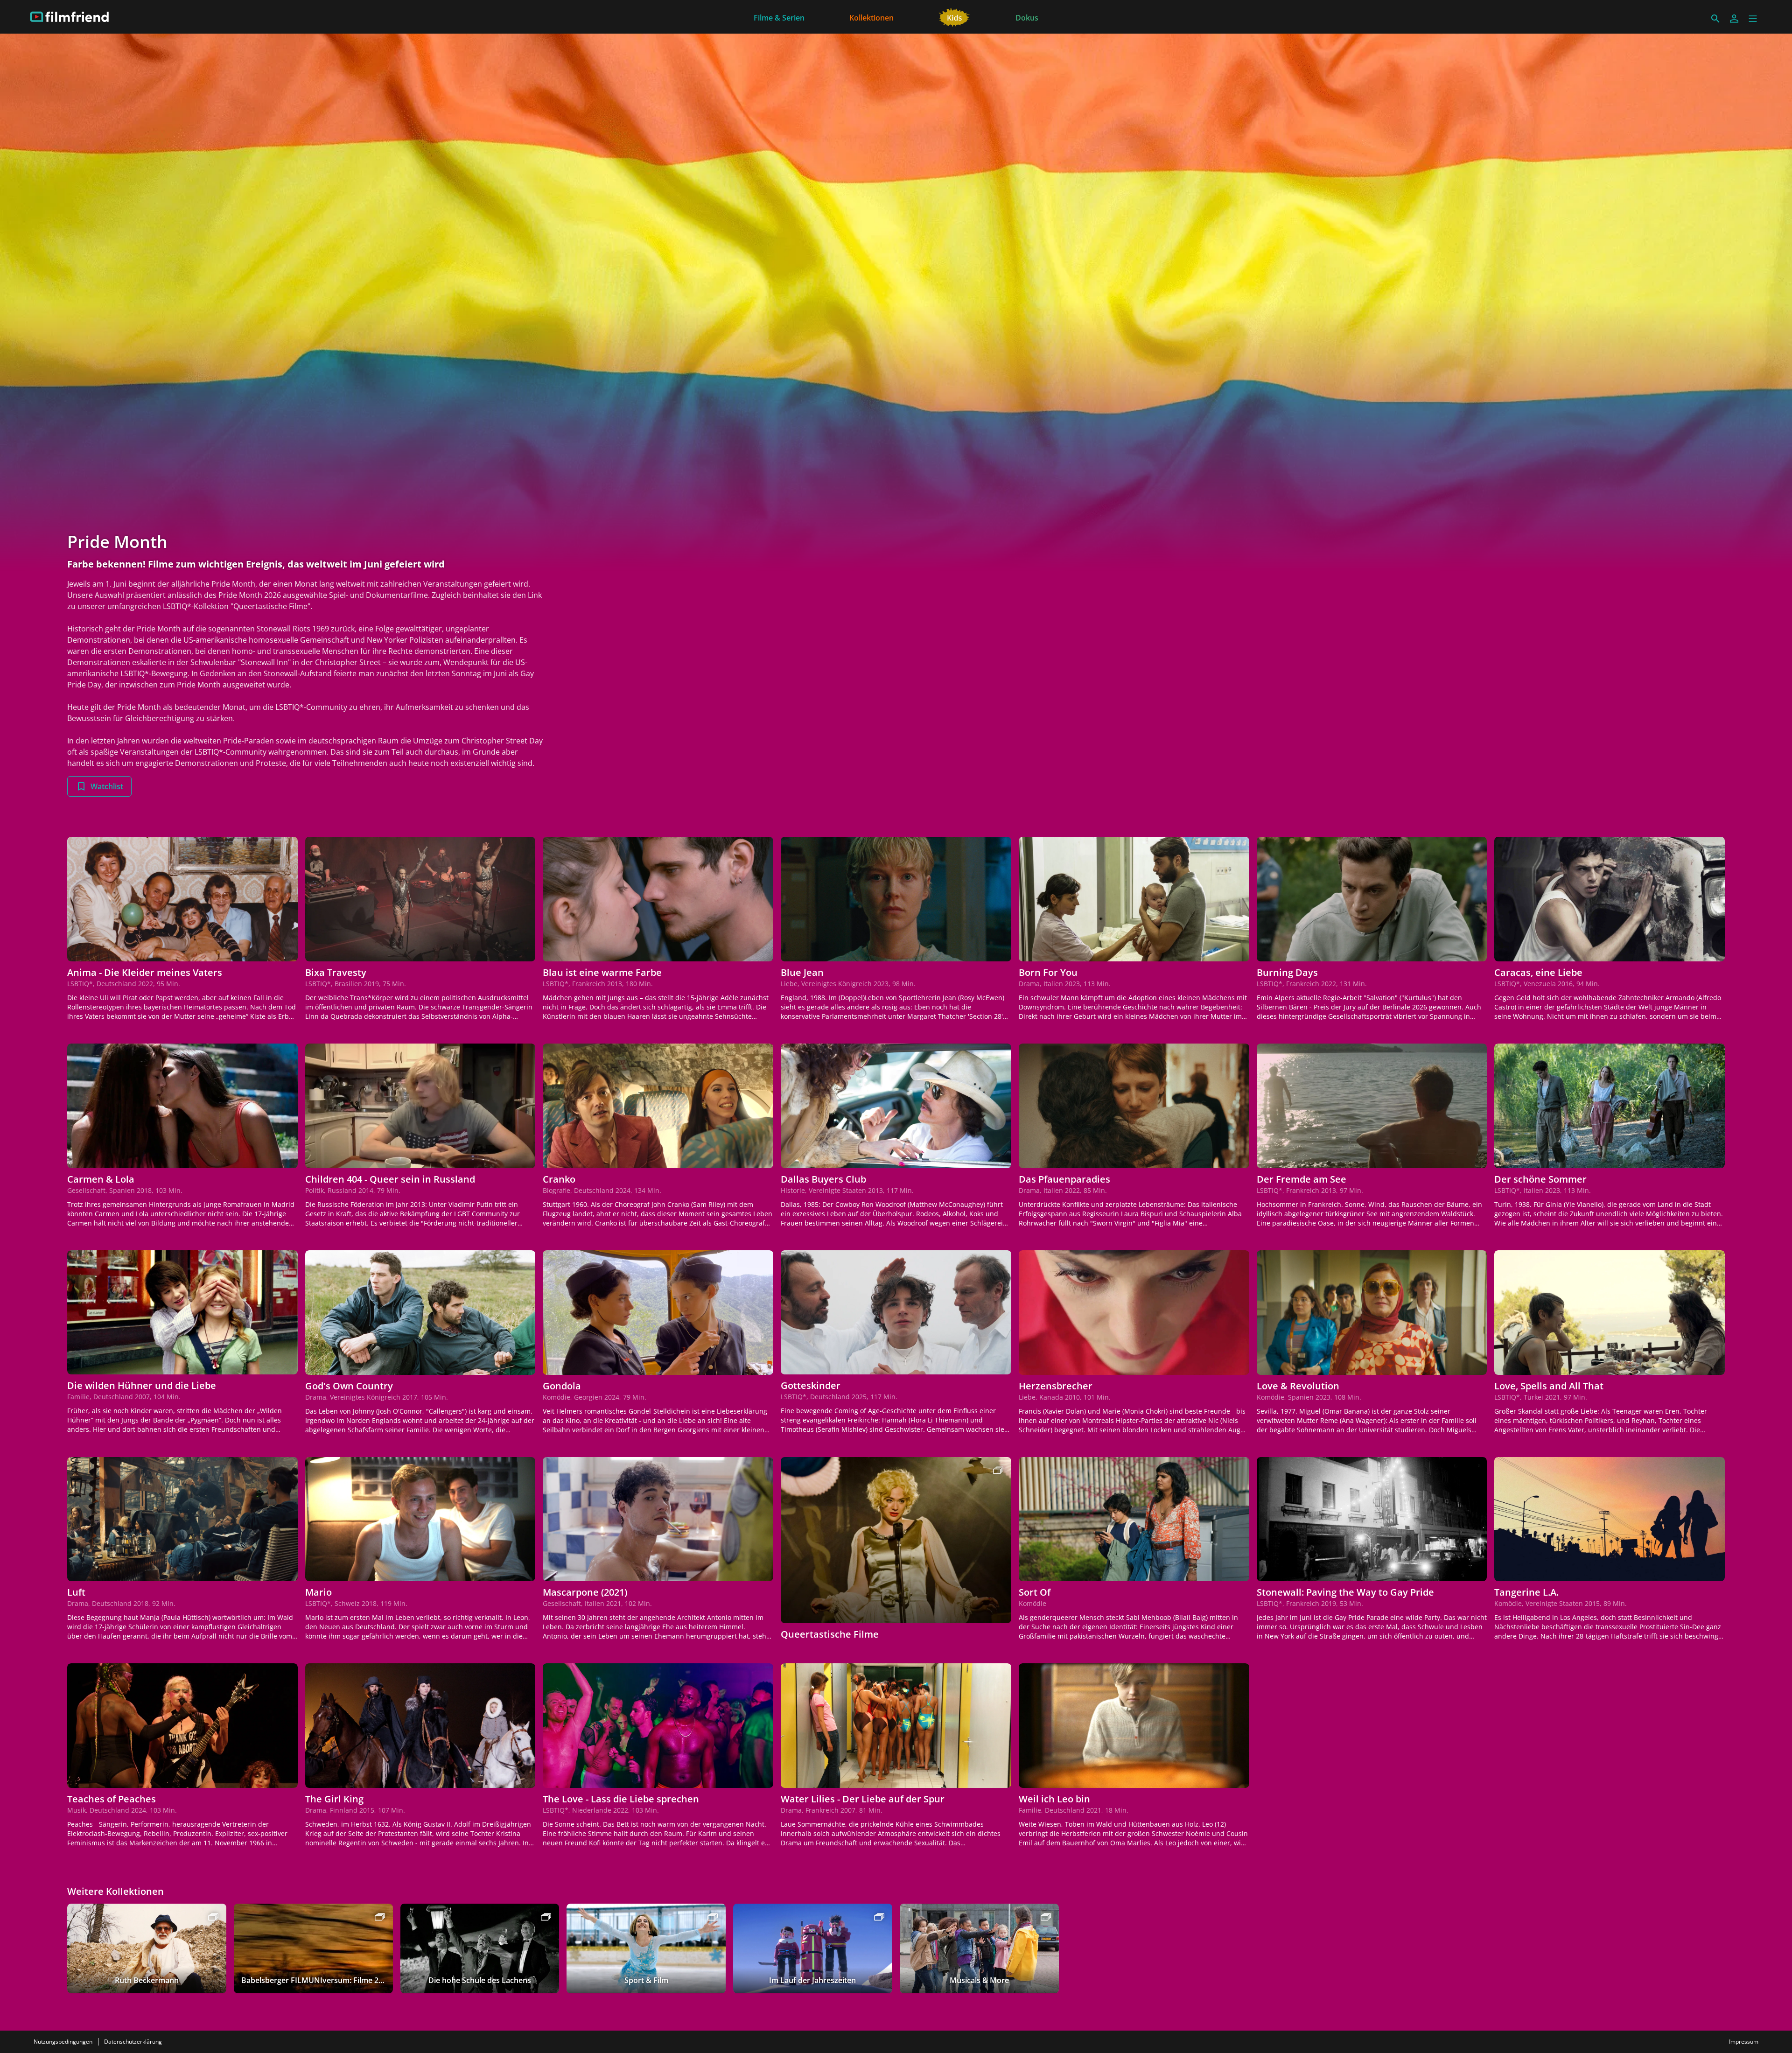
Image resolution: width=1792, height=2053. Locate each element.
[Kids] (955, 17)
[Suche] (1715, 19)
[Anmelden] (1734, 19)
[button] (1753, 19)
